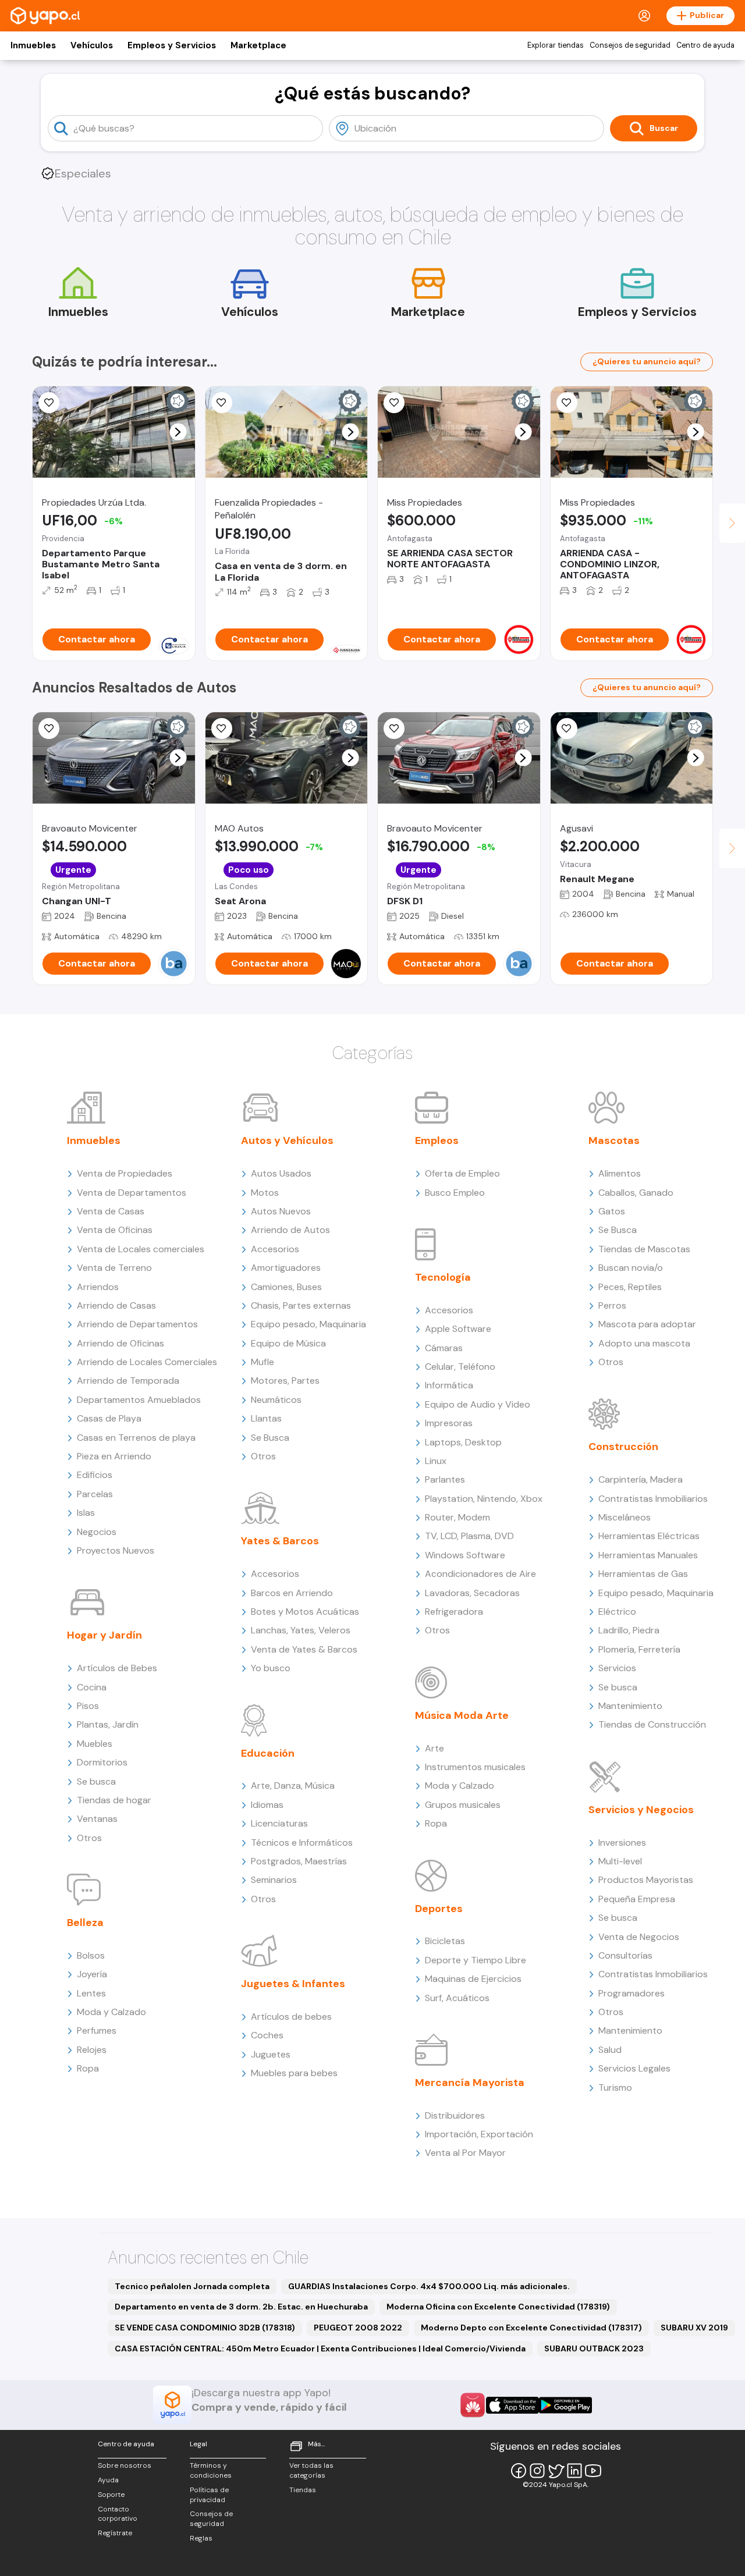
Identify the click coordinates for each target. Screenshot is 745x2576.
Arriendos (98, 1287)
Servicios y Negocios (641, 1810)
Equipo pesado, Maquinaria (308, 1324)
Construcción (623, 1447)
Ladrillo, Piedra (629, 1630)
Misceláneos (625, 1517)
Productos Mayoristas (646, 1880)
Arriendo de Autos (290, 1230)
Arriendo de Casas (116, 1305)
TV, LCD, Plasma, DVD (469, 1536)
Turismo (615, 2088)
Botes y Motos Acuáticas (305, 1612)
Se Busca (270, 1438)
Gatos (612, 1211)
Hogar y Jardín (104, 1635)
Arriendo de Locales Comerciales (147, 1362)
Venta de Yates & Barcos (304, 1649)
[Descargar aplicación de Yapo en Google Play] (565, 2405)
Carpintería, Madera (641, 1479)
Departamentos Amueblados (139, 1400)
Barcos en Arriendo (292, 1593)
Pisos (88, 1706)
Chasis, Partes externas (301, 1305)
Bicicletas (445, 1941)
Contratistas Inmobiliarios (653, 1499)
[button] (178, 432)
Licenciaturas (279, 1823)
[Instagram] (537, 2471)
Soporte (111, 2495)
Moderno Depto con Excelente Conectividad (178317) (531, 2328)
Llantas (266, 1418)
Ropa (88, 2068)
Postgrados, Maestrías (299, 1861)
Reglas (201, 2538)
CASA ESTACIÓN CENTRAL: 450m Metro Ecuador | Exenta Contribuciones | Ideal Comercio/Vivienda (320, 2348)
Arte (434, 1748)
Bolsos (91, 1955)
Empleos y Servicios (172, 45)
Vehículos (92, 45)
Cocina (92, 1687)
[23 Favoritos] (394, 403)
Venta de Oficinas (115, 1230)
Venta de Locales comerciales (141, 1249)
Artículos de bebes (291, 2017)
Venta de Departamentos (132, 1193)
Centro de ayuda (705, 45)
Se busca (96, 1781)
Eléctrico (617, 1612)
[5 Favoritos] (567, 403)
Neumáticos (276, 1400)
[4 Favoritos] (49, 403)
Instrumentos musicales (475, 1767)
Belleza (85, 1923)
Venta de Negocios (639, 1937)
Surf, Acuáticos (457, 1998)
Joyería (92, 1974)
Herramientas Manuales (648, 1555)
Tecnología (443, 1277)
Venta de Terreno (114, 1268)
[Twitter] (556, 2471)
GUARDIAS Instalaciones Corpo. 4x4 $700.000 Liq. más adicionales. (429, 2286)
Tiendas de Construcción (652, 1724)
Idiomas (267, 1805)
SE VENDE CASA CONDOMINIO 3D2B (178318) (205, 2328)
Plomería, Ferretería (639, 1649)
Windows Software (465, 1555)
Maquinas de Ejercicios (473, 1979)
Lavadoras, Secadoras (472, 1593)
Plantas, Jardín (108, 1724)
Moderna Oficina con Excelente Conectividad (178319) (498, 2307)
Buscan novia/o (631, 1268)
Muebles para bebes (294, 2073)
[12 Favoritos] (567, 729)
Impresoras (449, 1423)
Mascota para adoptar (647, 1324)
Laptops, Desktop (463, 1442)
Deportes (439, 1909)
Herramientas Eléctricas (649, 1536)
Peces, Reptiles (630, 1287)
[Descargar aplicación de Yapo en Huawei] (473, 2405)
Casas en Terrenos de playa (136, 1438)
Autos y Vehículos (287, 1140)
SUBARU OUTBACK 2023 (594, 2348)
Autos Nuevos (281, 1211)
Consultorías (625, 1955)
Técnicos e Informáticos (302, 1843)
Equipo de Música (288, 1343)
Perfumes (97, 2030)
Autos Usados (281, 1173)
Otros (89, 1838)
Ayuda (108, 2480)
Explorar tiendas (556, 45)
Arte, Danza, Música (293, 1786)
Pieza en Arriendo (114, 1456)
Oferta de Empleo (462, 1173)
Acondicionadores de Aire (480, 1574)
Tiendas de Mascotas (644, 1249)
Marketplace (258, 45)
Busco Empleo (455, 1193)
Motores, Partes (285, 1381)
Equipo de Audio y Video (478, 1404)
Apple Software (458, 1329)
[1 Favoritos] (222, 403)
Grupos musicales (463, 1805)
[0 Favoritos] (49, 729)
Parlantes (445, 1479)
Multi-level (620, 1861)
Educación (268, 1753)
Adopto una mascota (644, 1343)
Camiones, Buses (286, 1287)
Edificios (95, 1475)
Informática (449, 1385)
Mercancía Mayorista (470, 2083)
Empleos (437, 1140)
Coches (267, 2035)
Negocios (97, 1532)
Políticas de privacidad (209, 2495)
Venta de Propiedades (125, 1173)
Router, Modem (457, 1517)
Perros (612, 1305)
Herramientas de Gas (643, 1574)
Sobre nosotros (125, 2465)
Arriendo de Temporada (128, 1381)
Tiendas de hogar (114, 1800)
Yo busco (271, 1668)
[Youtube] (593, 2471)
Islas (86, 1513)
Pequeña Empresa (637, 1899)
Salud (610, 2050)
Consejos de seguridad (630, 45)
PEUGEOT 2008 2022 (358, 2328)
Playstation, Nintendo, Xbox (484, 1499)
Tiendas (303, 2490)
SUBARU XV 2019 (694, 2328)
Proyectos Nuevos (116, 1550)
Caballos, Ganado (636, 1193)
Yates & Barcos (280, 1541)
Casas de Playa (109, 1418)
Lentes (91, 1993)
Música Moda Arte (462, 1715)
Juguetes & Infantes (293, 1984)
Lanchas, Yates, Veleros (301, 1630)
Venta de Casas (111, 1211)
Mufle (262, 1362)
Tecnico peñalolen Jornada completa (192, 2286)
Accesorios (275, 1249)
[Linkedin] (574, 2471)
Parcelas (95, 1494)
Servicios (617, 1668)
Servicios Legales (634, 2068)
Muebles (95, 1744)
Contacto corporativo (118, 2514)
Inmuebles (33, 45)
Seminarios (274, 1880)
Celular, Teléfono (460, 1367)
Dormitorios (102, 1762)
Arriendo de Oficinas (120, 1343)
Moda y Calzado (111, 2012)
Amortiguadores (286, 1268)
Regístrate (115, 2533)
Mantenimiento (630, 1706)
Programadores (632, 1993)
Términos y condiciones (211, 2470)
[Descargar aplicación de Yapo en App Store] (512, 2405)
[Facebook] (519, 2471)
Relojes (92, 2050)
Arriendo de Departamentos (137, 1324)
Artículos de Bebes (117, 1668)
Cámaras (444, 1348)
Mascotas (614, 1140)
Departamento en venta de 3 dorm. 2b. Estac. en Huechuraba (241, 2307)
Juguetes (271, 2054)
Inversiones (622, 1843)
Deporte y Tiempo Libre (476, 1960)
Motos (265, 1193)
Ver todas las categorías (311, 2470)
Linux (436, 1461)
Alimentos (620, 1173)
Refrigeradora (454, 1612)
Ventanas (97, 1819)
